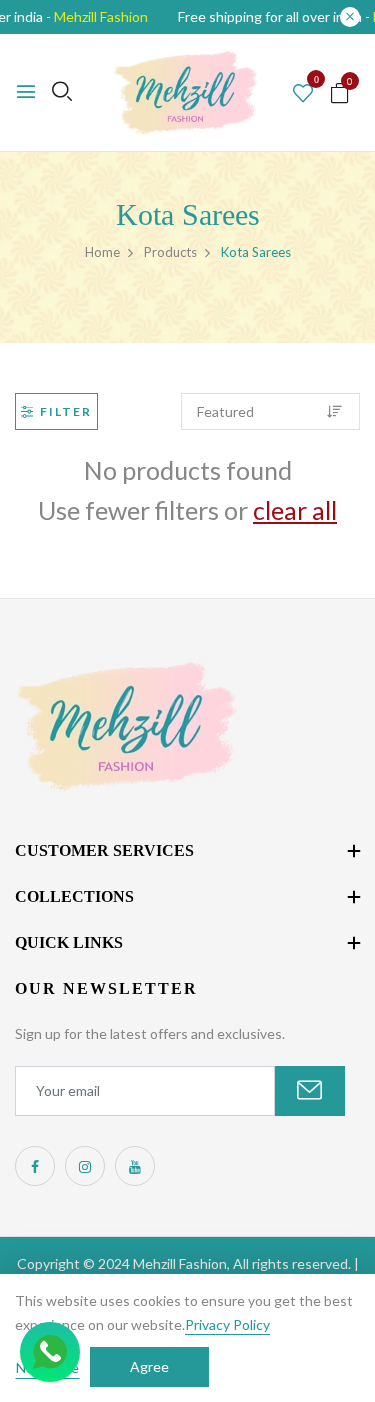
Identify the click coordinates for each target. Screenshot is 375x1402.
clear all (295, 510)
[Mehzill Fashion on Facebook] (35, 1166)
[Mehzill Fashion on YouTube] (135, 1166)
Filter (66, 411)
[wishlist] (303, 94)
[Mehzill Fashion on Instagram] (85, 1166)
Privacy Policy (227, 1324)
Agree (149, 1366)
